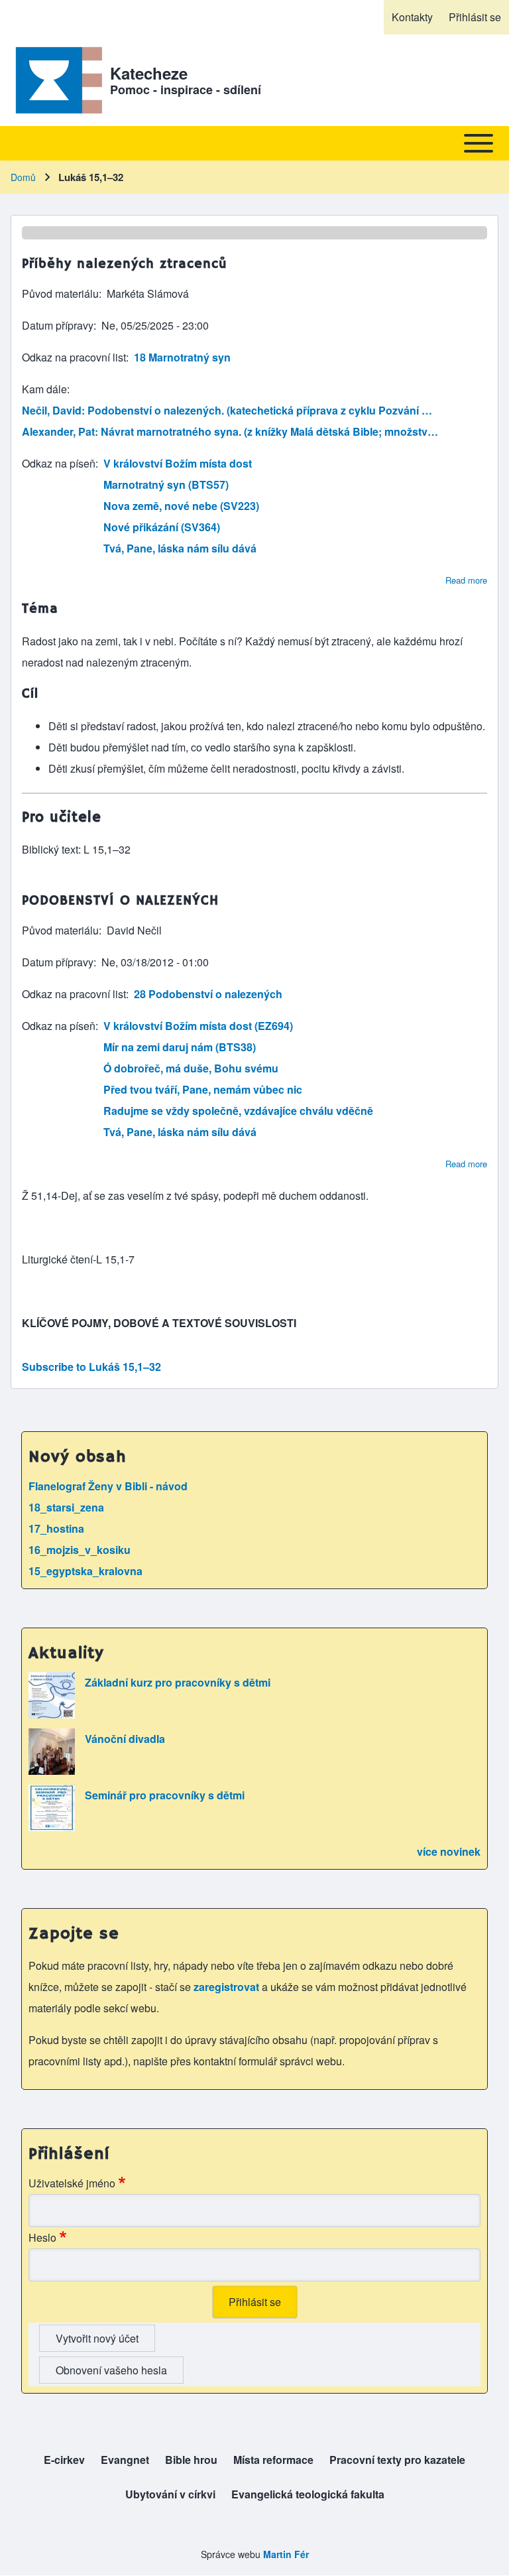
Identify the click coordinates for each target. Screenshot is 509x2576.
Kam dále (44, 389)
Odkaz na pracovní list (74, 357)
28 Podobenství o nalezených (208, 994)
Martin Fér (286, 2554)
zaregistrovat (228, 1987)
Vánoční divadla (125, 1739)
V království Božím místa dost (178, 463)
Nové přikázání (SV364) (162, 527)
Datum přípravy (58, 325)
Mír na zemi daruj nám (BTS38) (180, 1047)
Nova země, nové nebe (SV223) (181, 506)
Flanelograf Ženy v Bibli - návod (108, 1486)
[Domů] (56, 80)
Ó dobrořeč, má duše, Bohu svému (191, 1068)
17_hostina (56, 1528)
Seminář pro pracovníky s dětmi (165, 1795)
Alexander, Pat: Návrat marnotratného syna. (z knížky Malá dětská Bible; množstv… (230, 431)
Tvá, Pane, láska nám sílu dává (180, 548)
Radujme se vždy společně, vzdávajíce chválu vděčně (238, 1111)
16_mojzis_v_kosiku (80, 1550)
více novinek (449, 1851)
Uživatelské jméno (72, 2183)
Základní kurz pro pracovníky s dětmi (178, 1682)
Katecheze (149, 73)
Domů (23, 177)
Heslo (42, 2237)
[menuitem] (412, 17)
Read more (466, 580)
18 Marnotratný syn (182, 357)
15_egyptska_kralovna (85, 1571)
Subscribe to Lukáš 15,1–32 (91, 1367)
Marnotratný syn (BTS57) (166, 484)
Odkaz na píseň (59, 463)
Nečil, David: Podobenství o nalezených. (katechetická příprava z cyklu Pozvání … (227, 410)
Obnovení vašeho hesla (111, 2370)
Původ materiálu (60, 293)
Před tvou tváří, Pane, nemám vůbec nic (203, 1089)
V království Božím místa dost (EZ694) (198, 1026)
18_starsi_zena (66, 1507)
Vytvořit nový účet (97, 2338)
